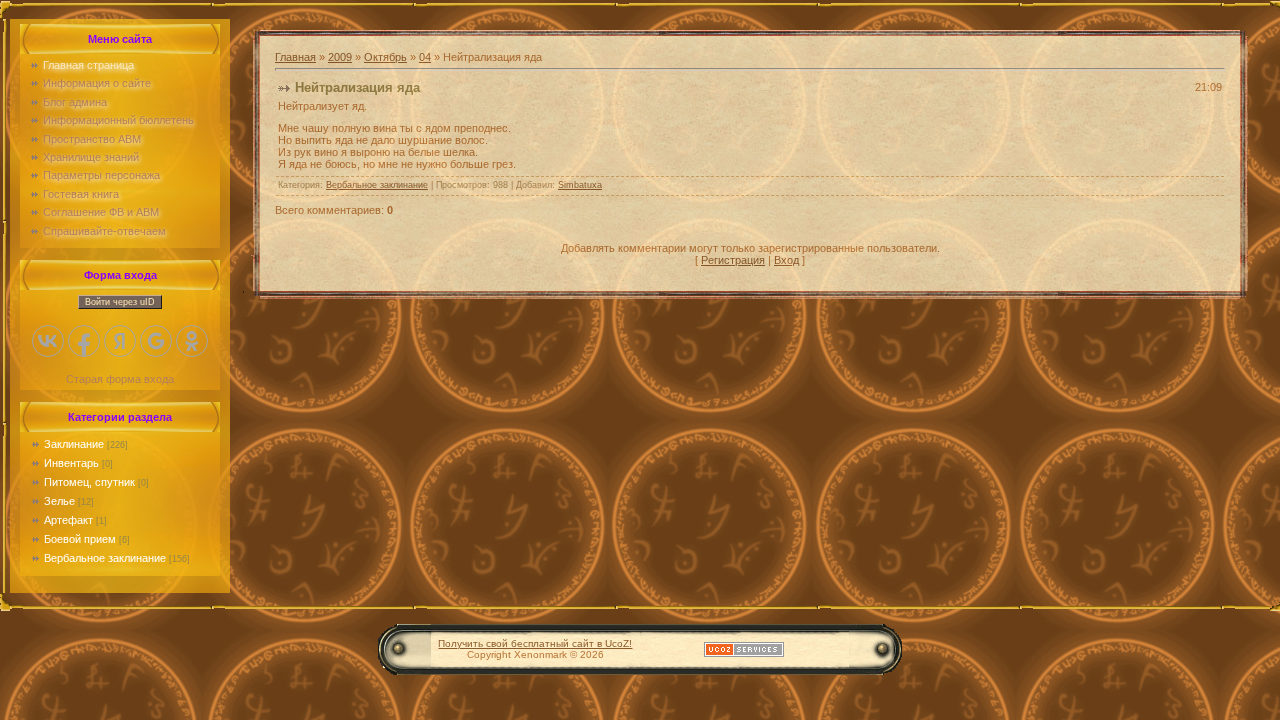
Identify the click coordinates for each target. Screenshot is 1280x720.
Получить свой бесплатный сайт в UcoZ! (535, 643)
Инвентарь (71, 463)
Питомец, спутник (89, 482)
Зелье (59, 501)
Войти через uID (120, 302)
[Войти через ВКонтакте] (48, 341)
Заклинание (74, 444)
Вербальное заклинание (105, 558)
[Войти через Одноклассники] (192, 341)
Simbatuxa (580, 185)
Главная (295, 57)
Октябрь (385, 57)
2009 (340, 57)
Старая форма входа (120, 379)
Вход (786, 260)
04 (425, 57)
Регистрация (733, 260)
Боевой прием (80, 539)
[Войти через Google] (156, 341)
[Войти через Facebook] (84, 341)
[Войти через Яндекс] (120, 341)
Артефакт (68, 520)
